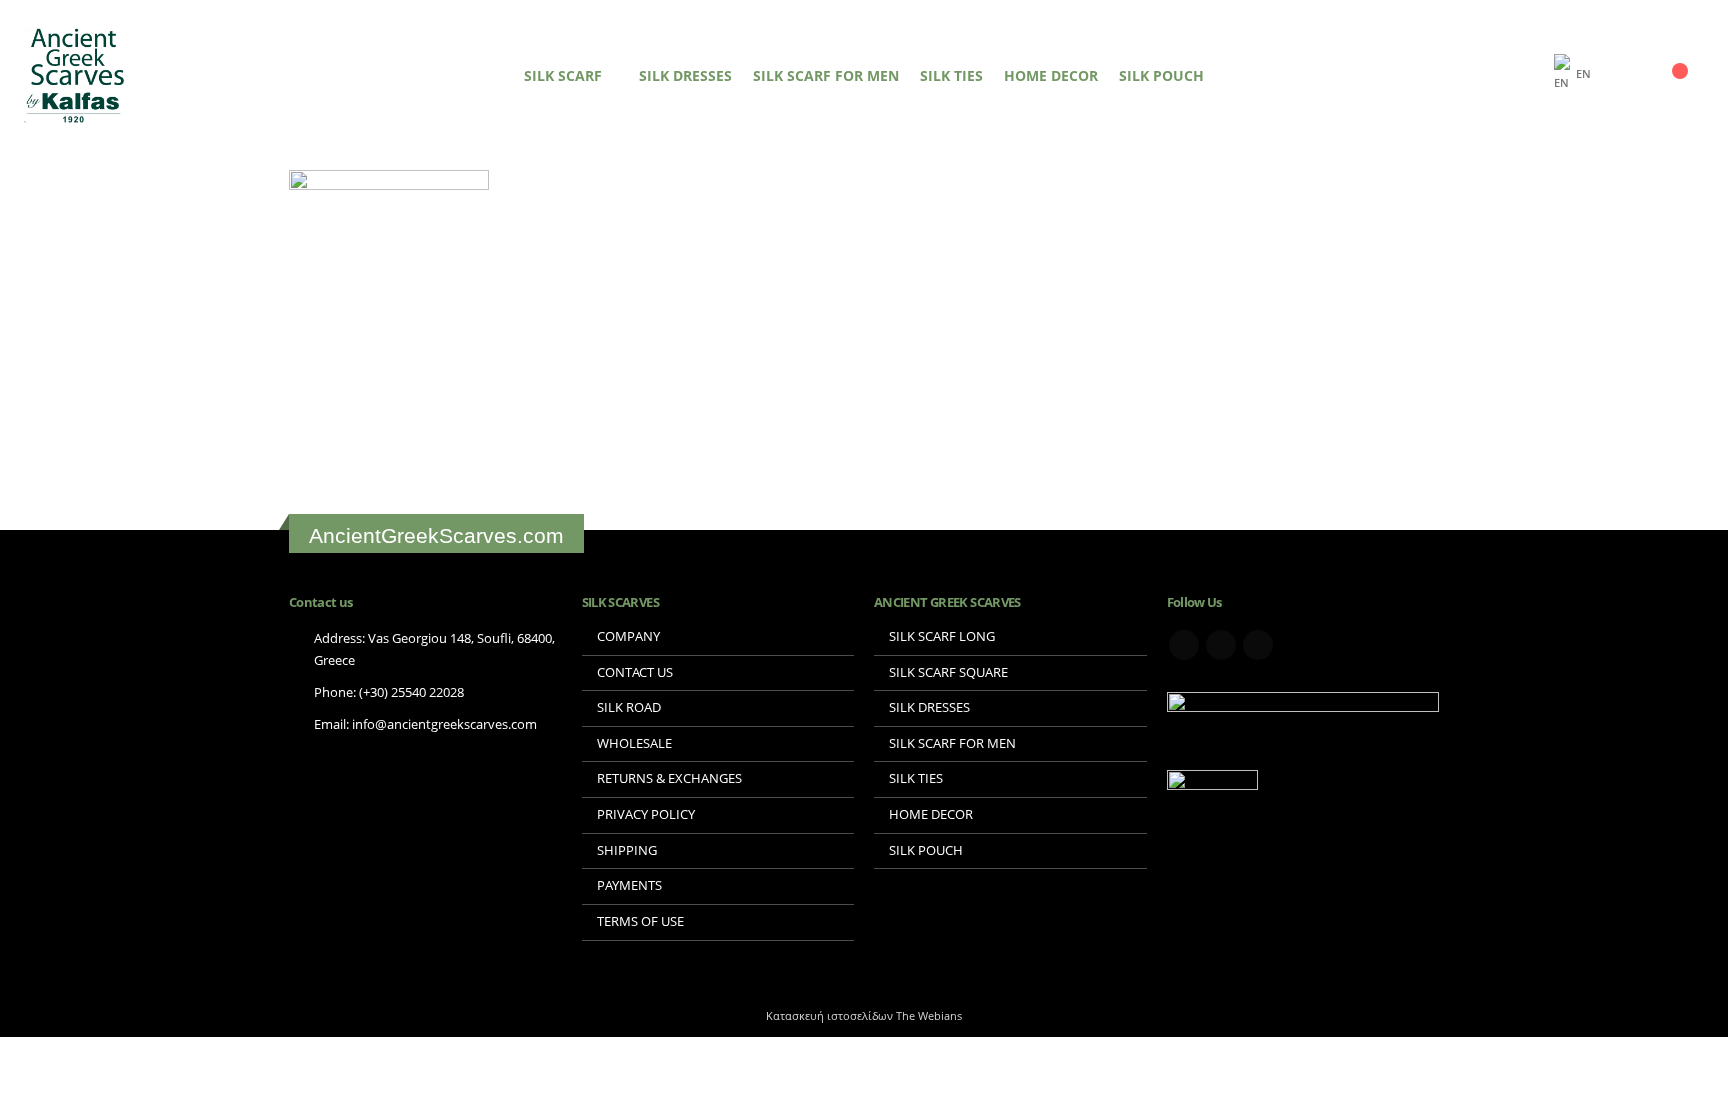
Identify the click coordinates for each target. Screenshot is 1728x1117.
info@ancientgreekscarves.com (444, 724)
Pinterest (1221, 645)
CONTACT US (635, 672)
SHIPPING (627, 850)
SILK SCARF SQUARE (948, 672)
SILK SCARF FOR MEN (826, 75)
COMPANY (628, 636)
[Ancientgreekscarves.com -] (75, 75)
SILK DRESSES (685, 75)
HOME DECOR (1051, 75)
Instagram (1258, 645)
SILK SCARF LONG (942, 636)
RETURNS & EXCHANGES (669, 778)
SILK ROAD (629, 707)
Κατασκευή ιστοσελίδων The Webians (864, 1015)
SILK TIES (951, 75)
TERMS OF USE (640, 921)
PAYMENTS (629, 885)
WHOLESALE (634, 743)
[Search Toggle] (1531, 75)
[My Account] (1635, 75)
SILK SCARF (563, 75)
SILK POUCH (1161, 75)
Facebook (1184, 645)
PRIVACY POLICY (646, 814)
